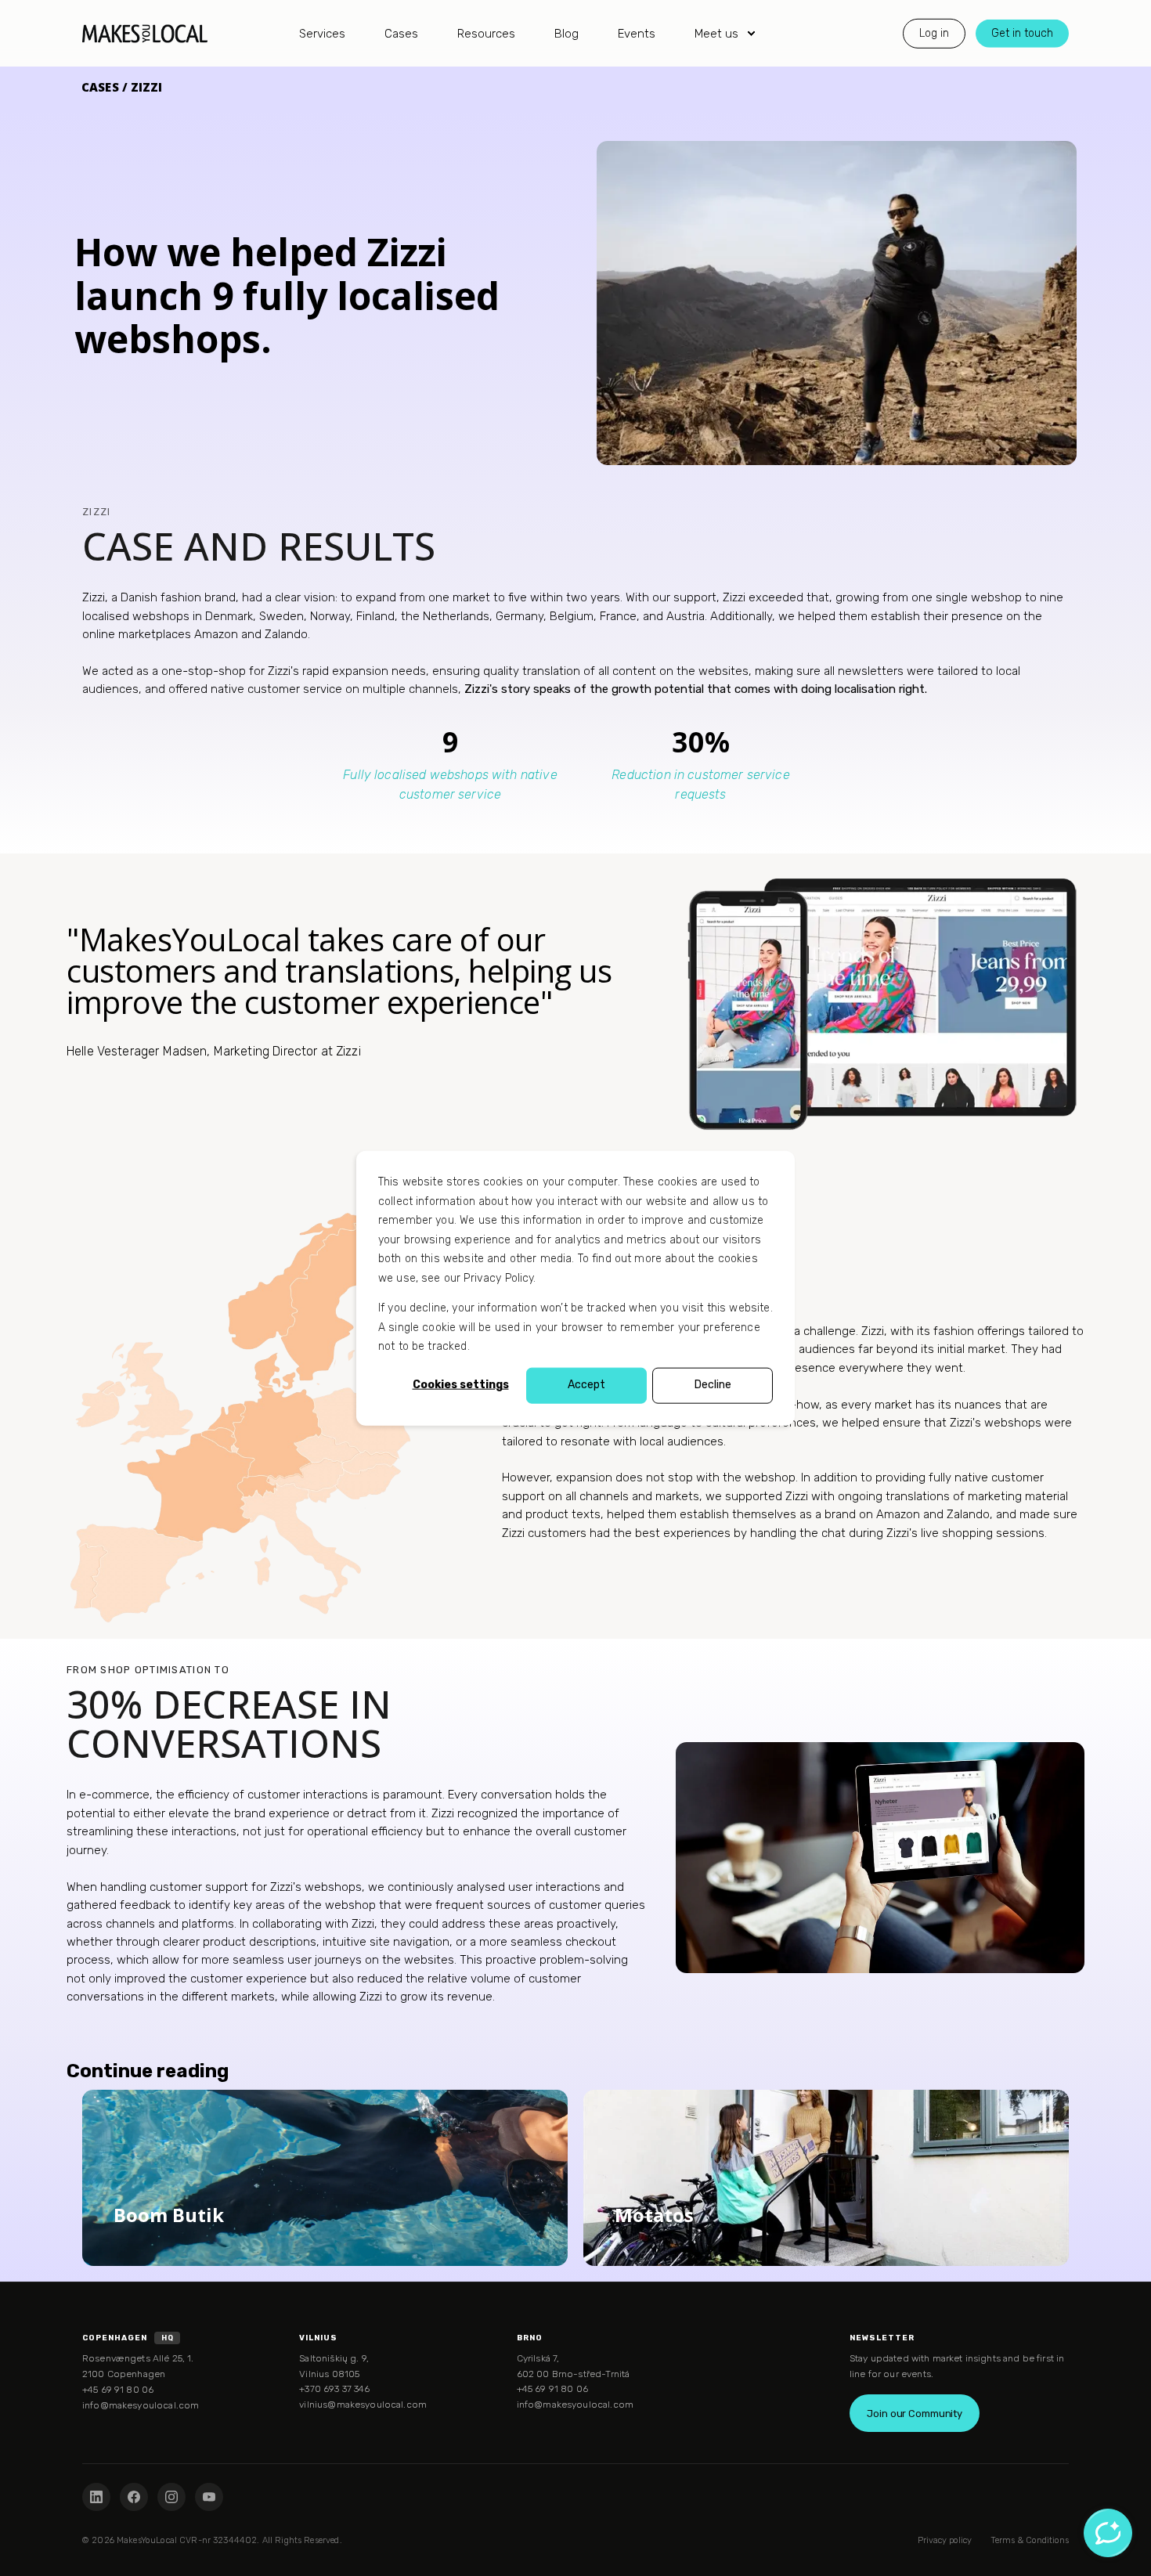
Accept (586, 1385)
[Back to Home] (145, 33)
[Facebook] (134, 2497)
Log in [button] (934, 32)
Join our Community (915, 2414)
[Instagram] (171, 2497)
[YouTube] (209, 2497)
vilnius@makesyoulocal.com (363, 2405)
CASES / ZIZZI (122, 87)
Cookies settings (461, 1385)
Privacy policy (945, 2540)
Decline (713, 1385)
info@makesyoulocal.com (141, 2405)
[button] (20, 2556)
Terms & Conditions (1030, 2540)
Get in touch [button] (1022, 32)
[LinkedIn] (96, 2497)
